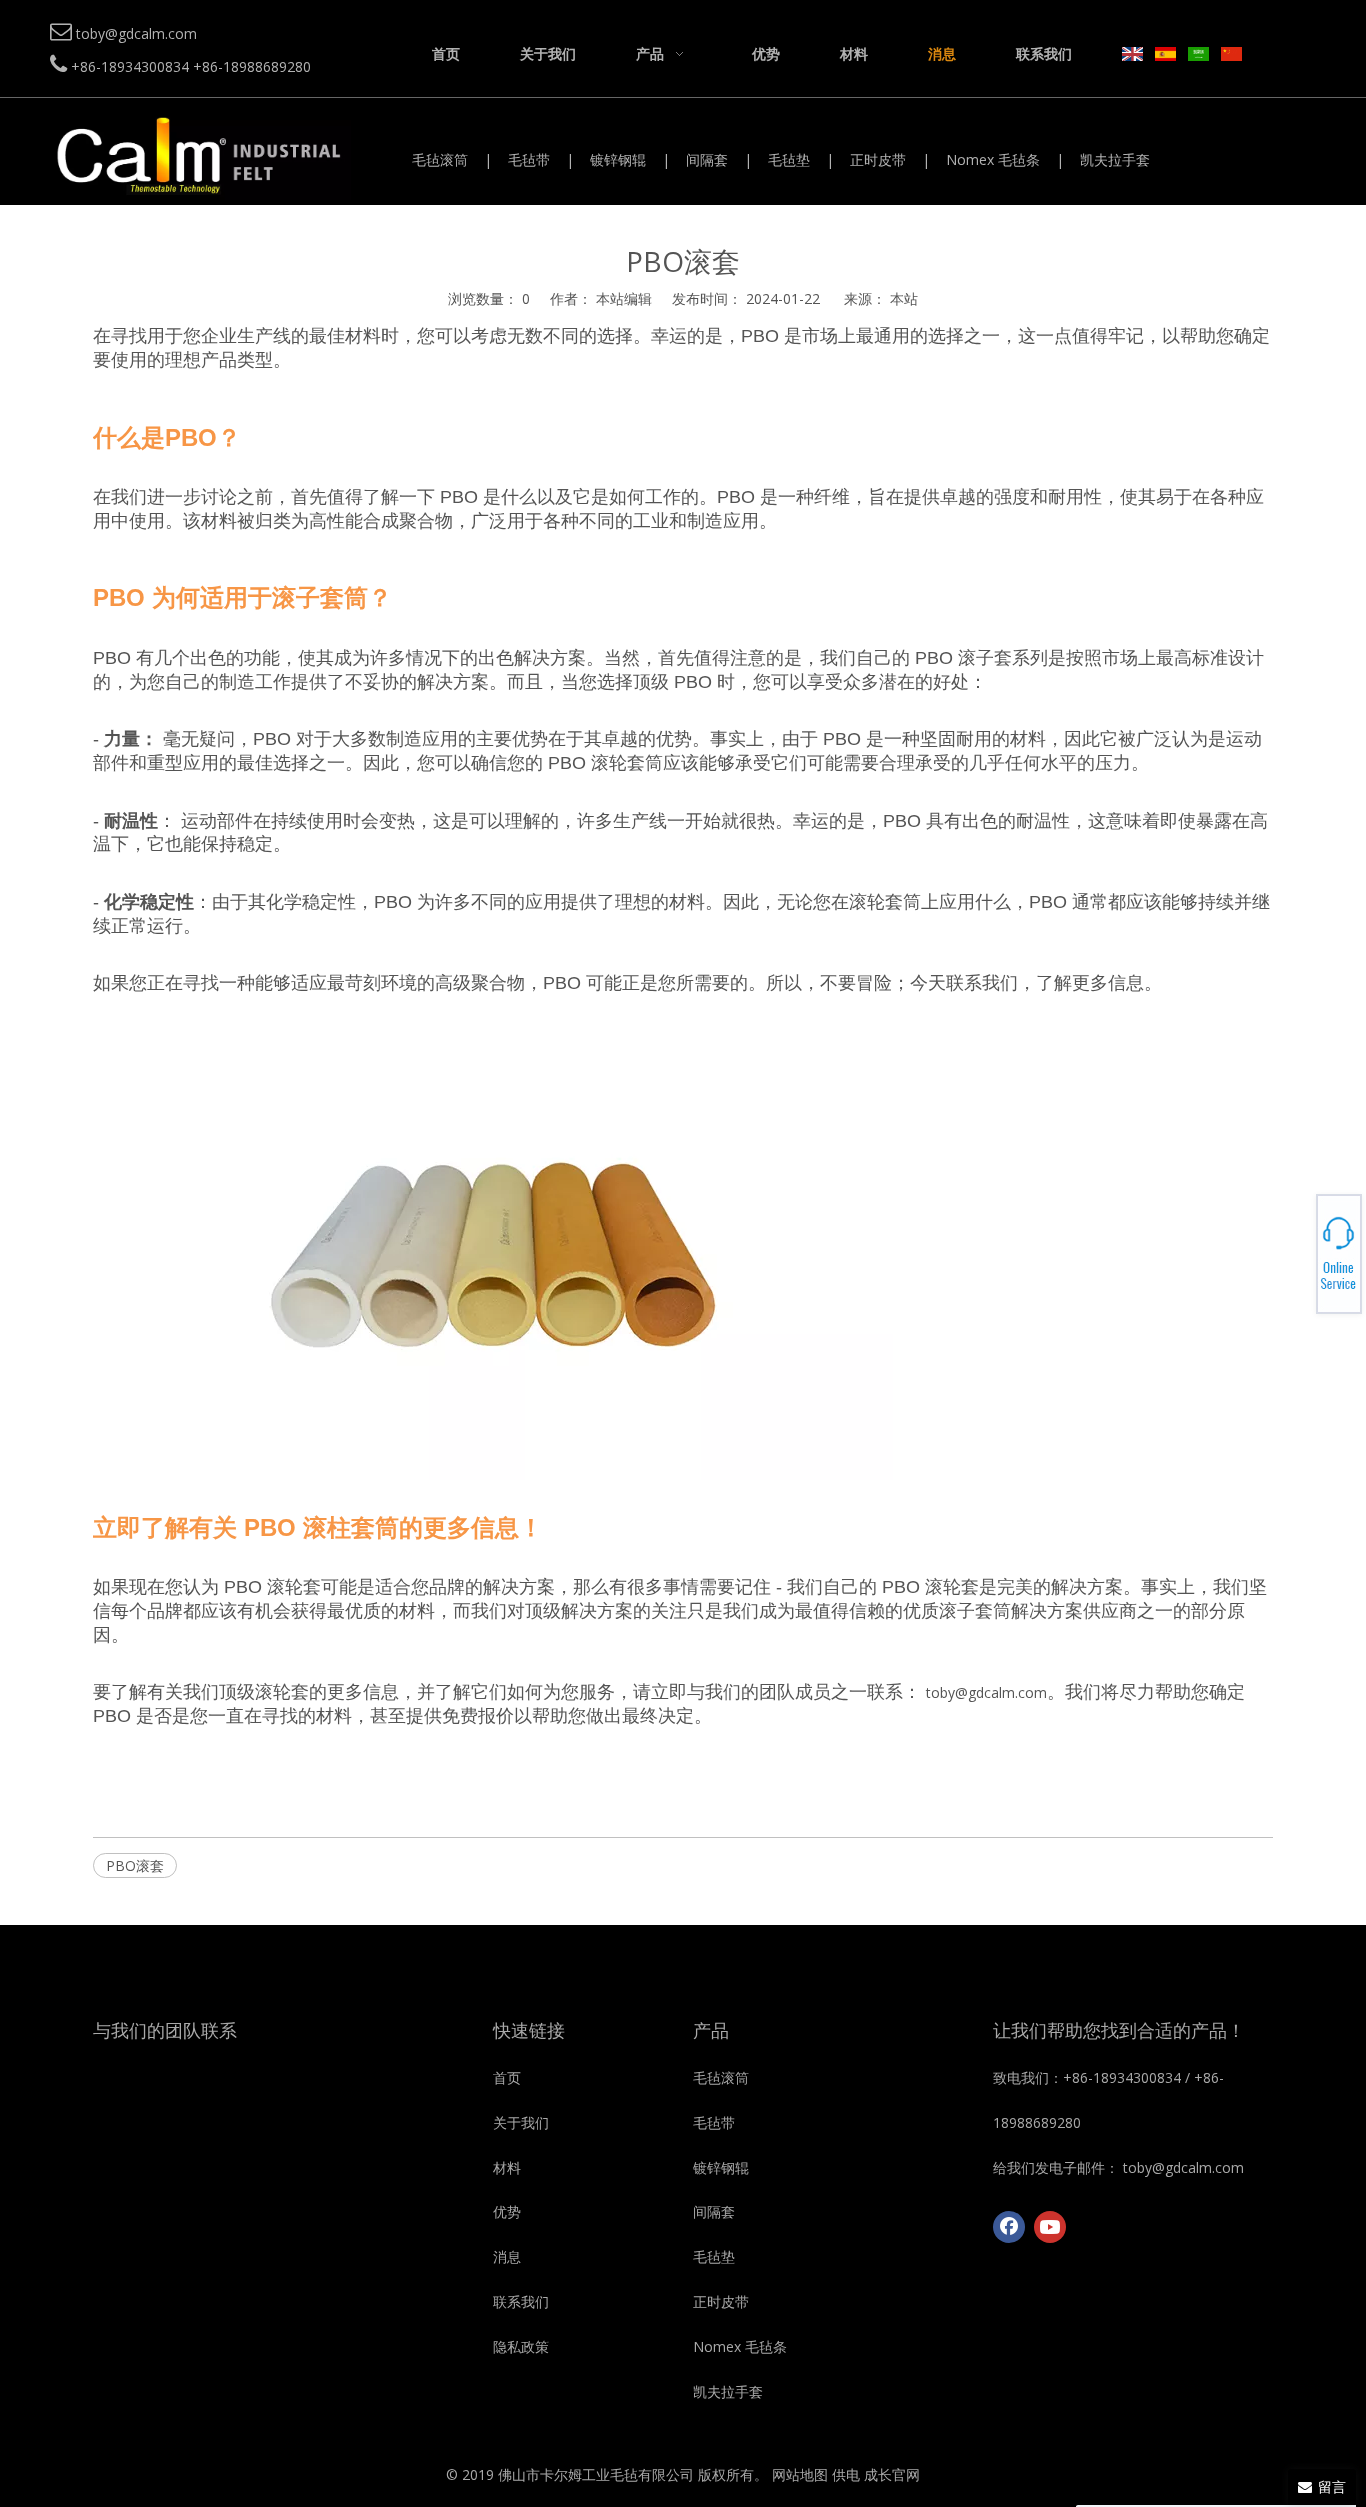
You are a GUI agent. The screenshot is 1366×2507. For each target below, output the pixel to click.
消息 (507, 2256)
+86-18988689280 (1296, 1248)
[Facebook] (1009, 2227)
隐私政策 (521, 2346)
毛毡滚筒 (440, 159)
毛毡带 (529, 159)
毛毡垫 (789, 159)
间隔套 (707, 159)
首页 (507, 2077)
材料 (507, 2167)
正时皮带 (878, 159)
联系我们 (521, 2301)
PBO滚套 (135, 1865)
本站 (904, 298)
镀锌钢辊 (618, 159)
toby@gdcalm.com (986, 1692)
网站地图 (800, 2474)
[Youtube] (1050, 2227)
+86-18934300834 (1296, 1242)
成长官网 (892, 2474)
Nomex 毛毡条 (993, 159)
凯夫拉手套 (1115, 159)
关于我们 (521, 2122)
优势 (507, 2211)
